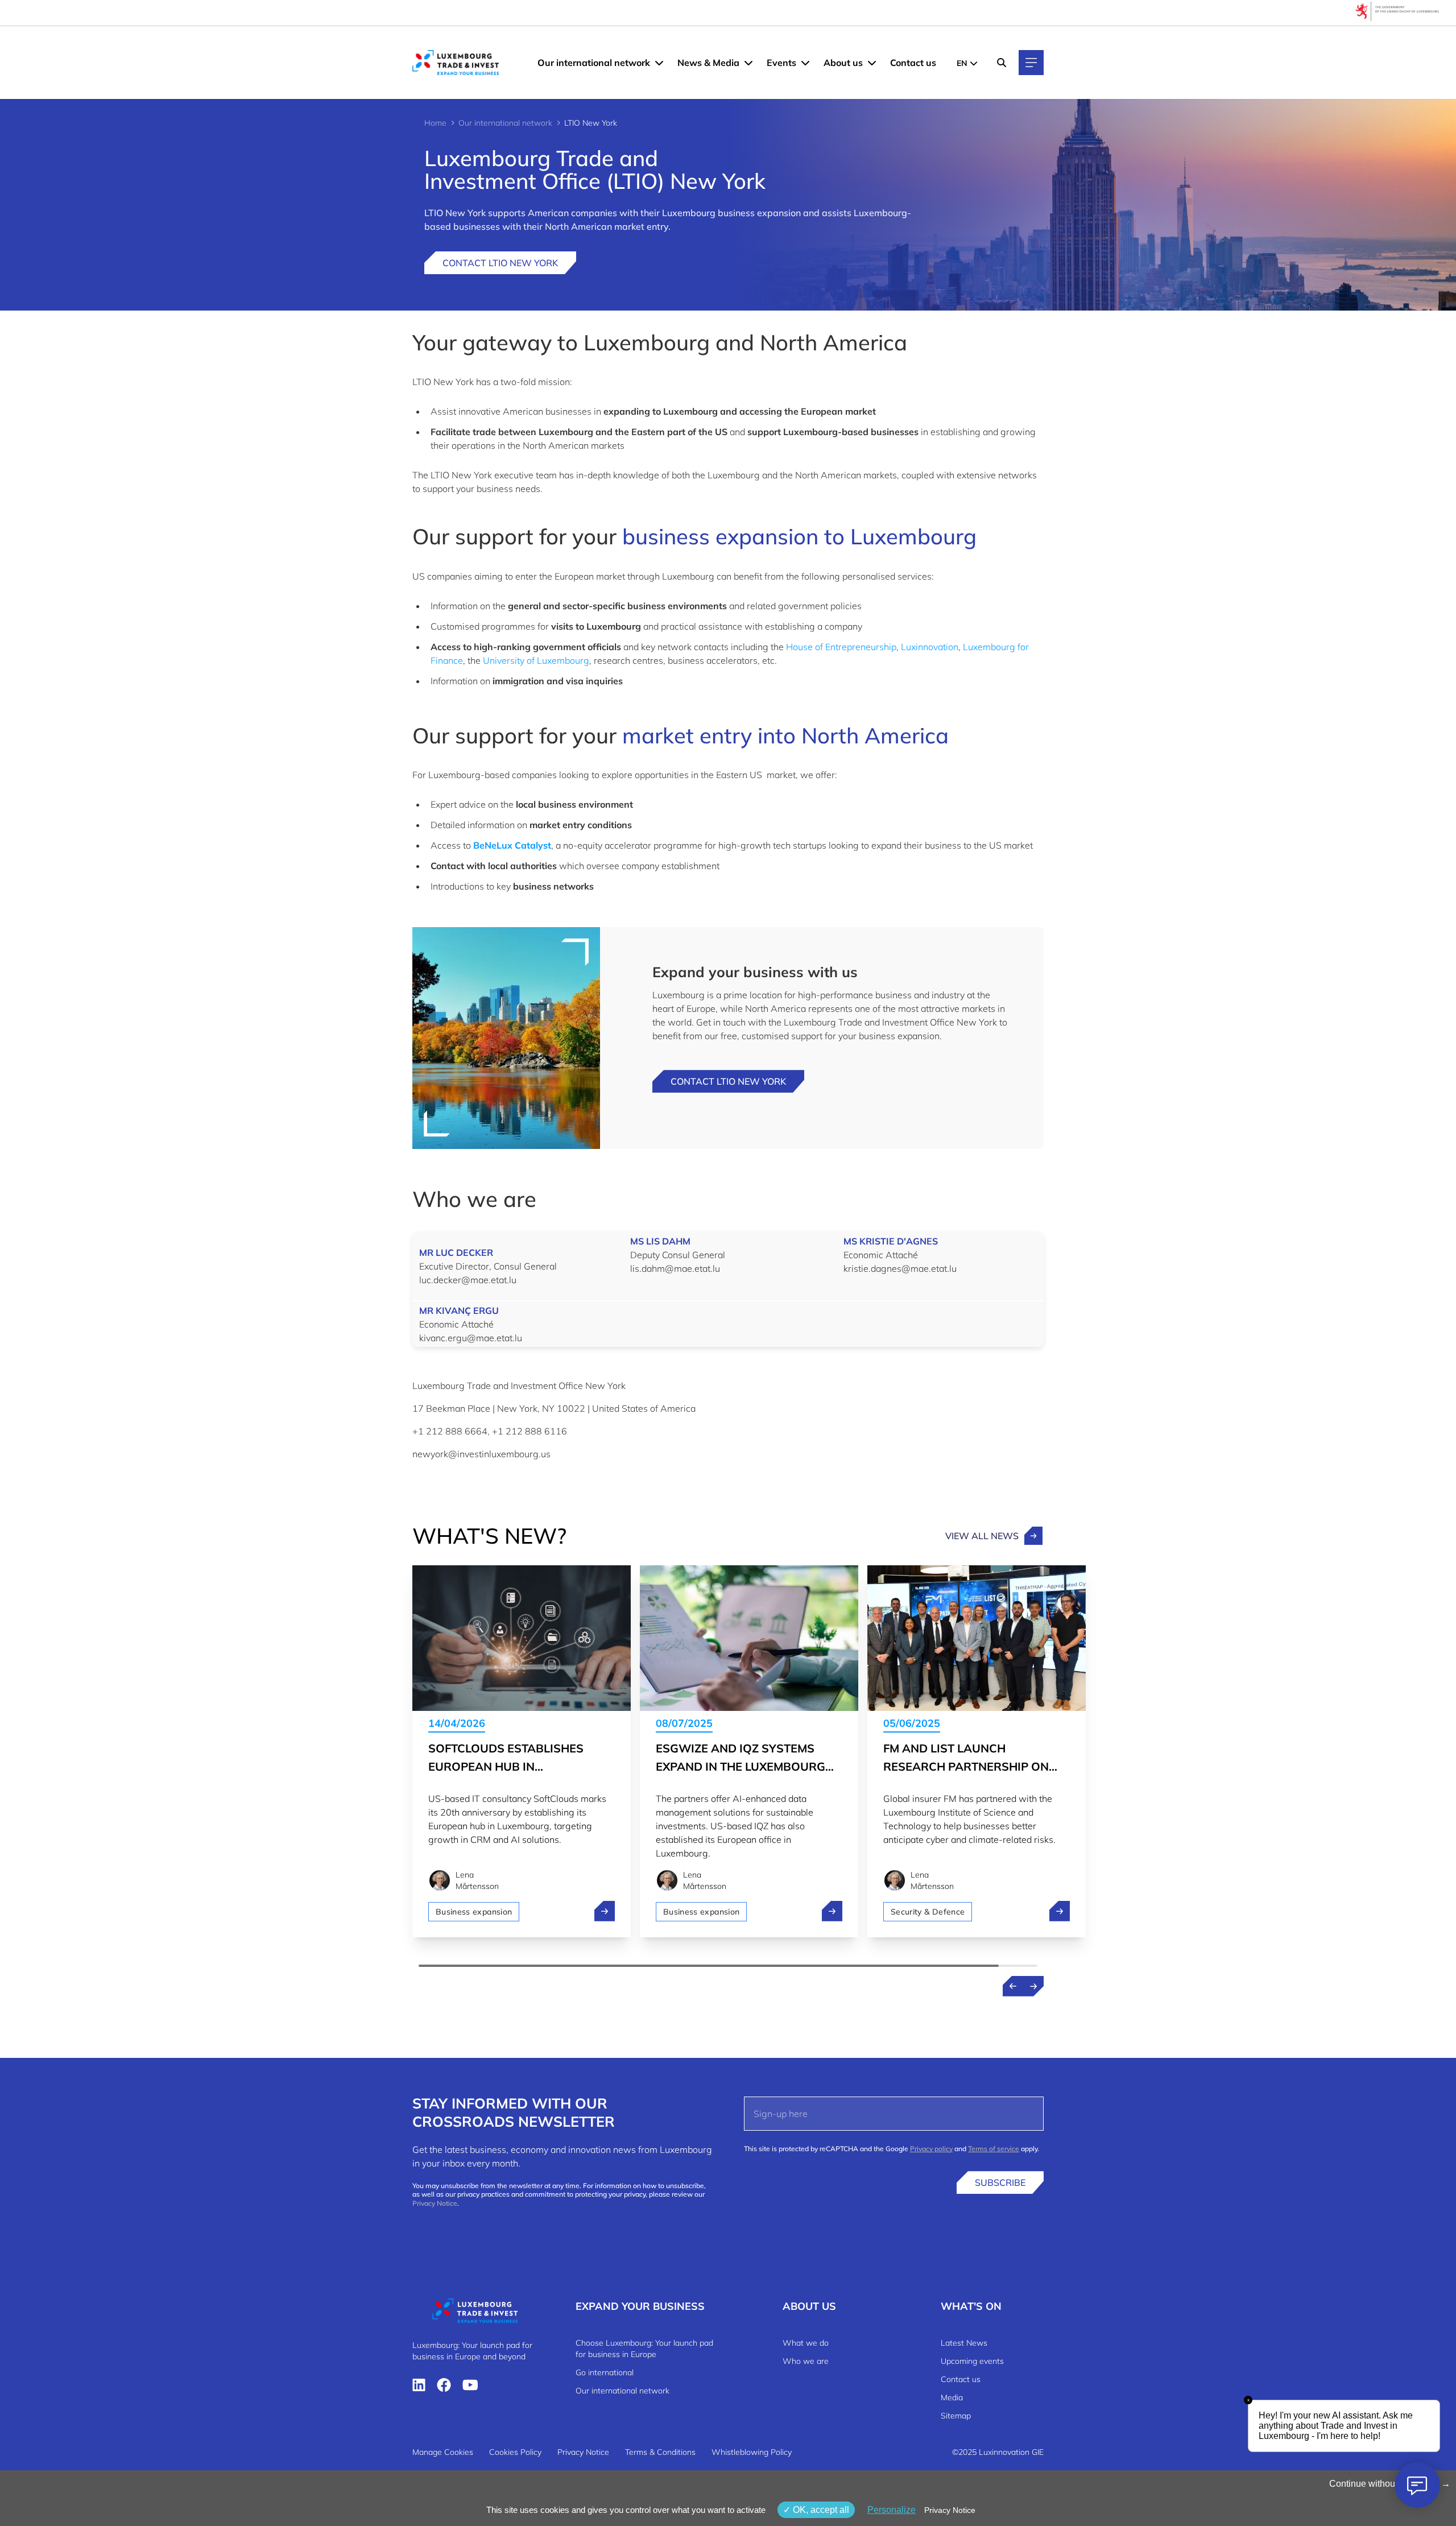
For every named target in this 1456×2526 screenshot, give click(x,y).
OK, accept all (820, 2510)
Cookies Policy (515, 2452)
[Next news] (1033, 1986)
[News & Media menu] (748, 63)
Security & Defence (928, 1912)
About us (843, 63)
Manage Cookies (443, 2452)
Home (435, 123)
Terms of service (994, 2149)
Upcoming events (972, 2361)
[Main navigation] (1031, 63)
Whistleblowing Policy (752, 2452)
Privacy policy (931, 2149)
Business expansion (474, 1912)
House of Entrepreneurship (841, 647)
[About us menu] (872, 63)
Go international (605, 2372)
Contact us (913, 63)
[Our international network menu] (659, 63)
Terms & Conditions (660, 2452)
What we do (806, 2343)
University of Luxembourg (536, 660)
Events (781, 63)
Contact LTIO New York (500, 263)
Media (952, 2397)
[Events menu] (805, 63)
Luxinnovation (930, 647)
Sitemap (956, 2416)
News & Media (708, 63)
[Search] (1002, 63)
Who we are (806, 2361)
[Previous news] (1013, 1986)
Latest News (964, 2343)
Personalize (892, 2510)
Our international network (594, 63)
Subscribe (1000, 2182)
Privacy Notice (435, 2203)
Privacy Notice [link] (950, 2510)
